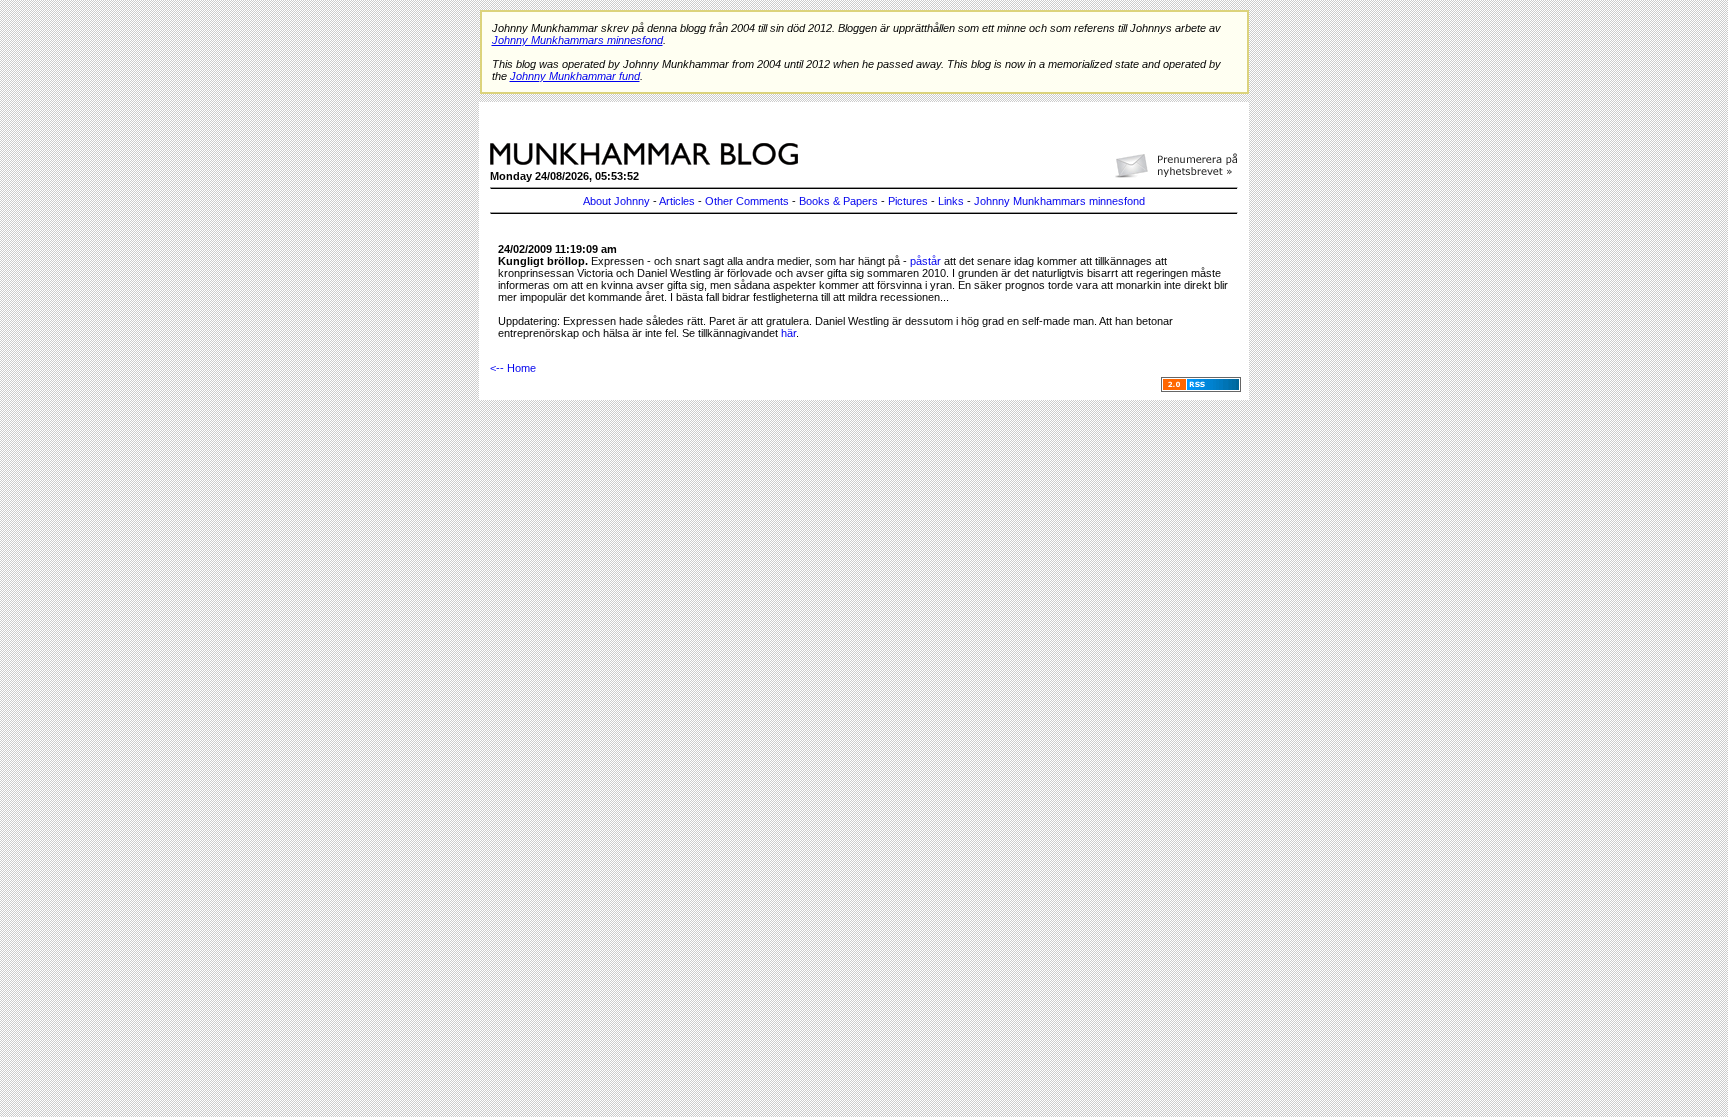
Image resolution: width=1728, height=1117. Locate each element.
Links (951, 201)
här (788, 333)
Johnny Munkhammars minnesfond (1059, 201)
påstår (925, 261)
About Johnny (616, 201)
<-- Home (513, 368)
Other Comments (747, 201)
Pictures (908, 201)
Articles (677, 201)
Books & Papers (838, 201)
